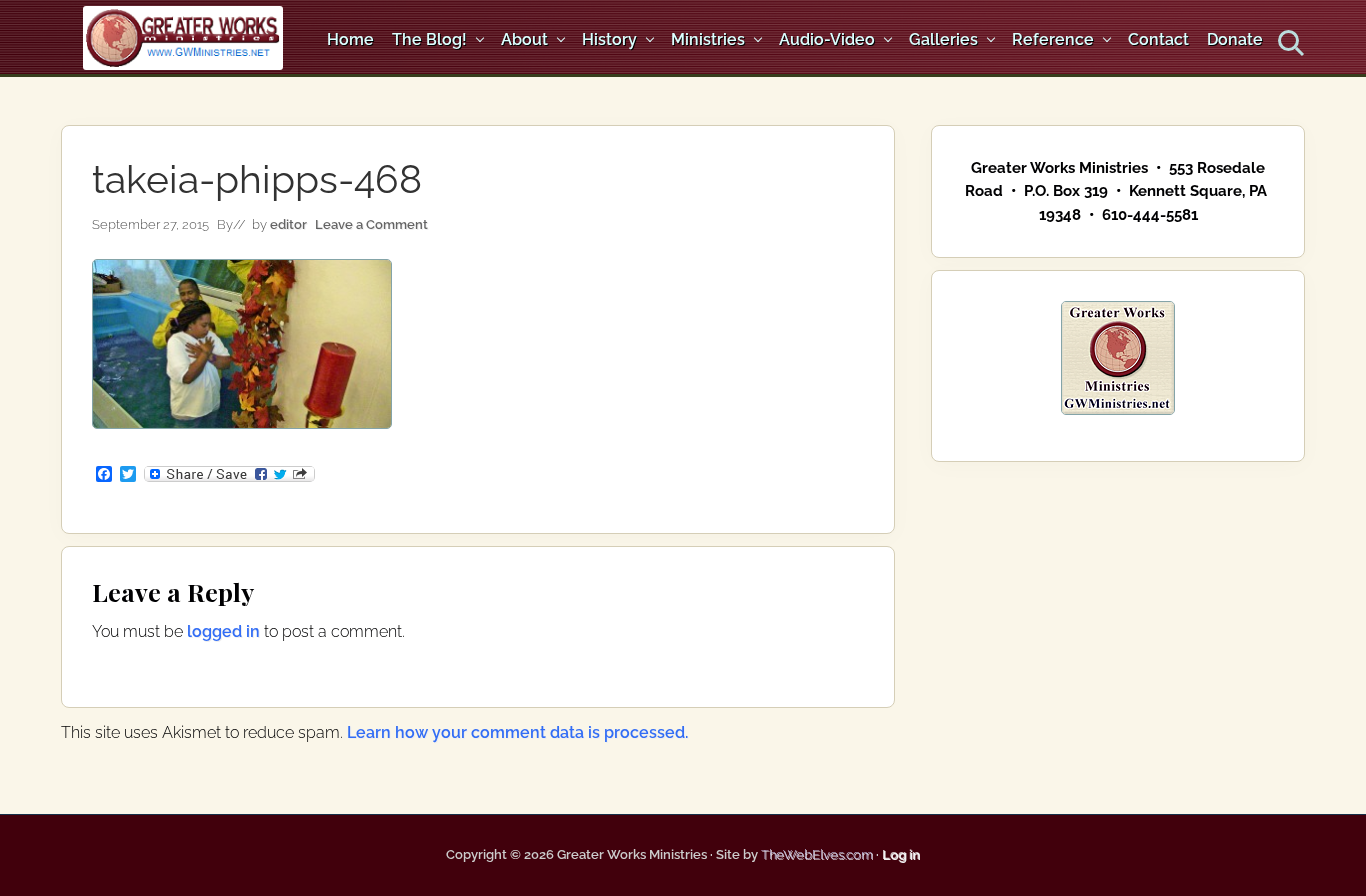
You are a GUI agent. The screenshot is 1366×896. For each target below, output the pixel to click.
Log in (901, 854)
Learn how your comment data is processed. (517, 732)
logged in (223, 631)
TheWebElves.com (817, 854)
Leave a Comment (371, 224)
